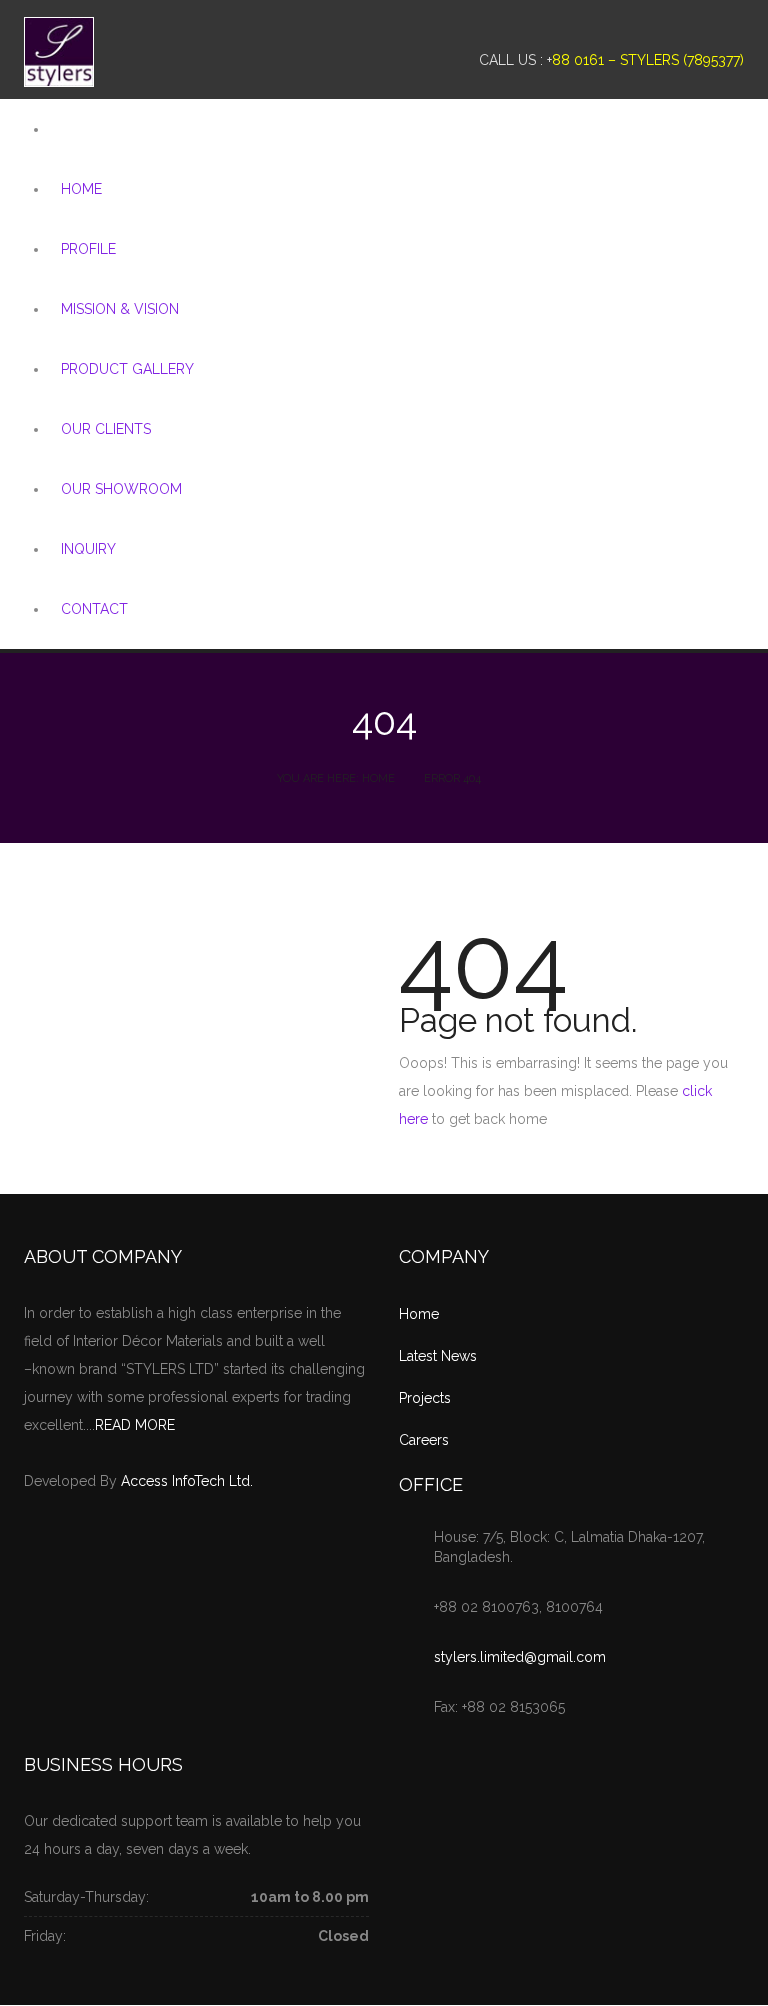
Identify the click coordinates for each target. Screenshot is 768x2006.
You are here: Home (336, 778)
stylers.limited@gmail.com (520, 1657)
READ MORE (135, 1425)
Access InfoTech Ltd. (187, 1481)
